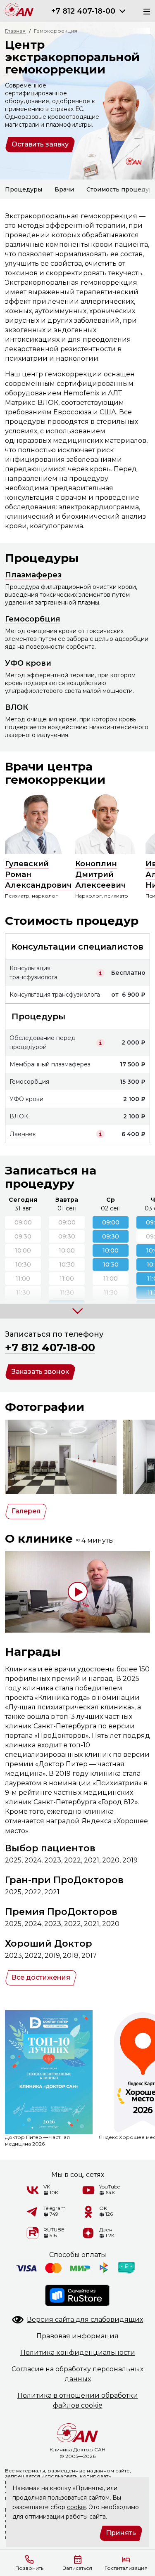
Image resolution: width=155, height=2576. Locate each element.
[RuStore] (78, 2295)
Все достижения (41, 1977)
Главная (15, 31)
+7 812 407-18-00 (83, 11)
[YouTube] (88, 2190)
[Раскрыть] (122, 11)
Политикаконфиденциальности (78, 2353)
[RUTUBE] (33, 2233)
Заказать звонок (40, 1372)
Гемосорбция (33, 619)
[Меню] (144, 11)
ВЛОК (17, 707)
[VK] (33, 2190)
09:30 (111, 1236)
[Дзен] (88, 2233)
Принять (121, 2533)
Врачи (64, 189)
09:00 (111, 1222)
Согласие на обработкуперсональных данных (77, 2374)
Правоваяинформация (77, 2336)
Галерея (26, 1511)
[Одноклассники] (88, 2212)
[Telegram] (33, 2212)
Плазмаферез (33, 575)
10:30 (111, 1264)
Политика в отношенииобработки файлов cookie (78, 2400)
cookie (76, 2507)
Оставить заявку (40, 144)
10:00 (111, 1250)
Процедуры (24, 189)
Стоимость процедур (120, 189)
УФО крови (28, 663)
